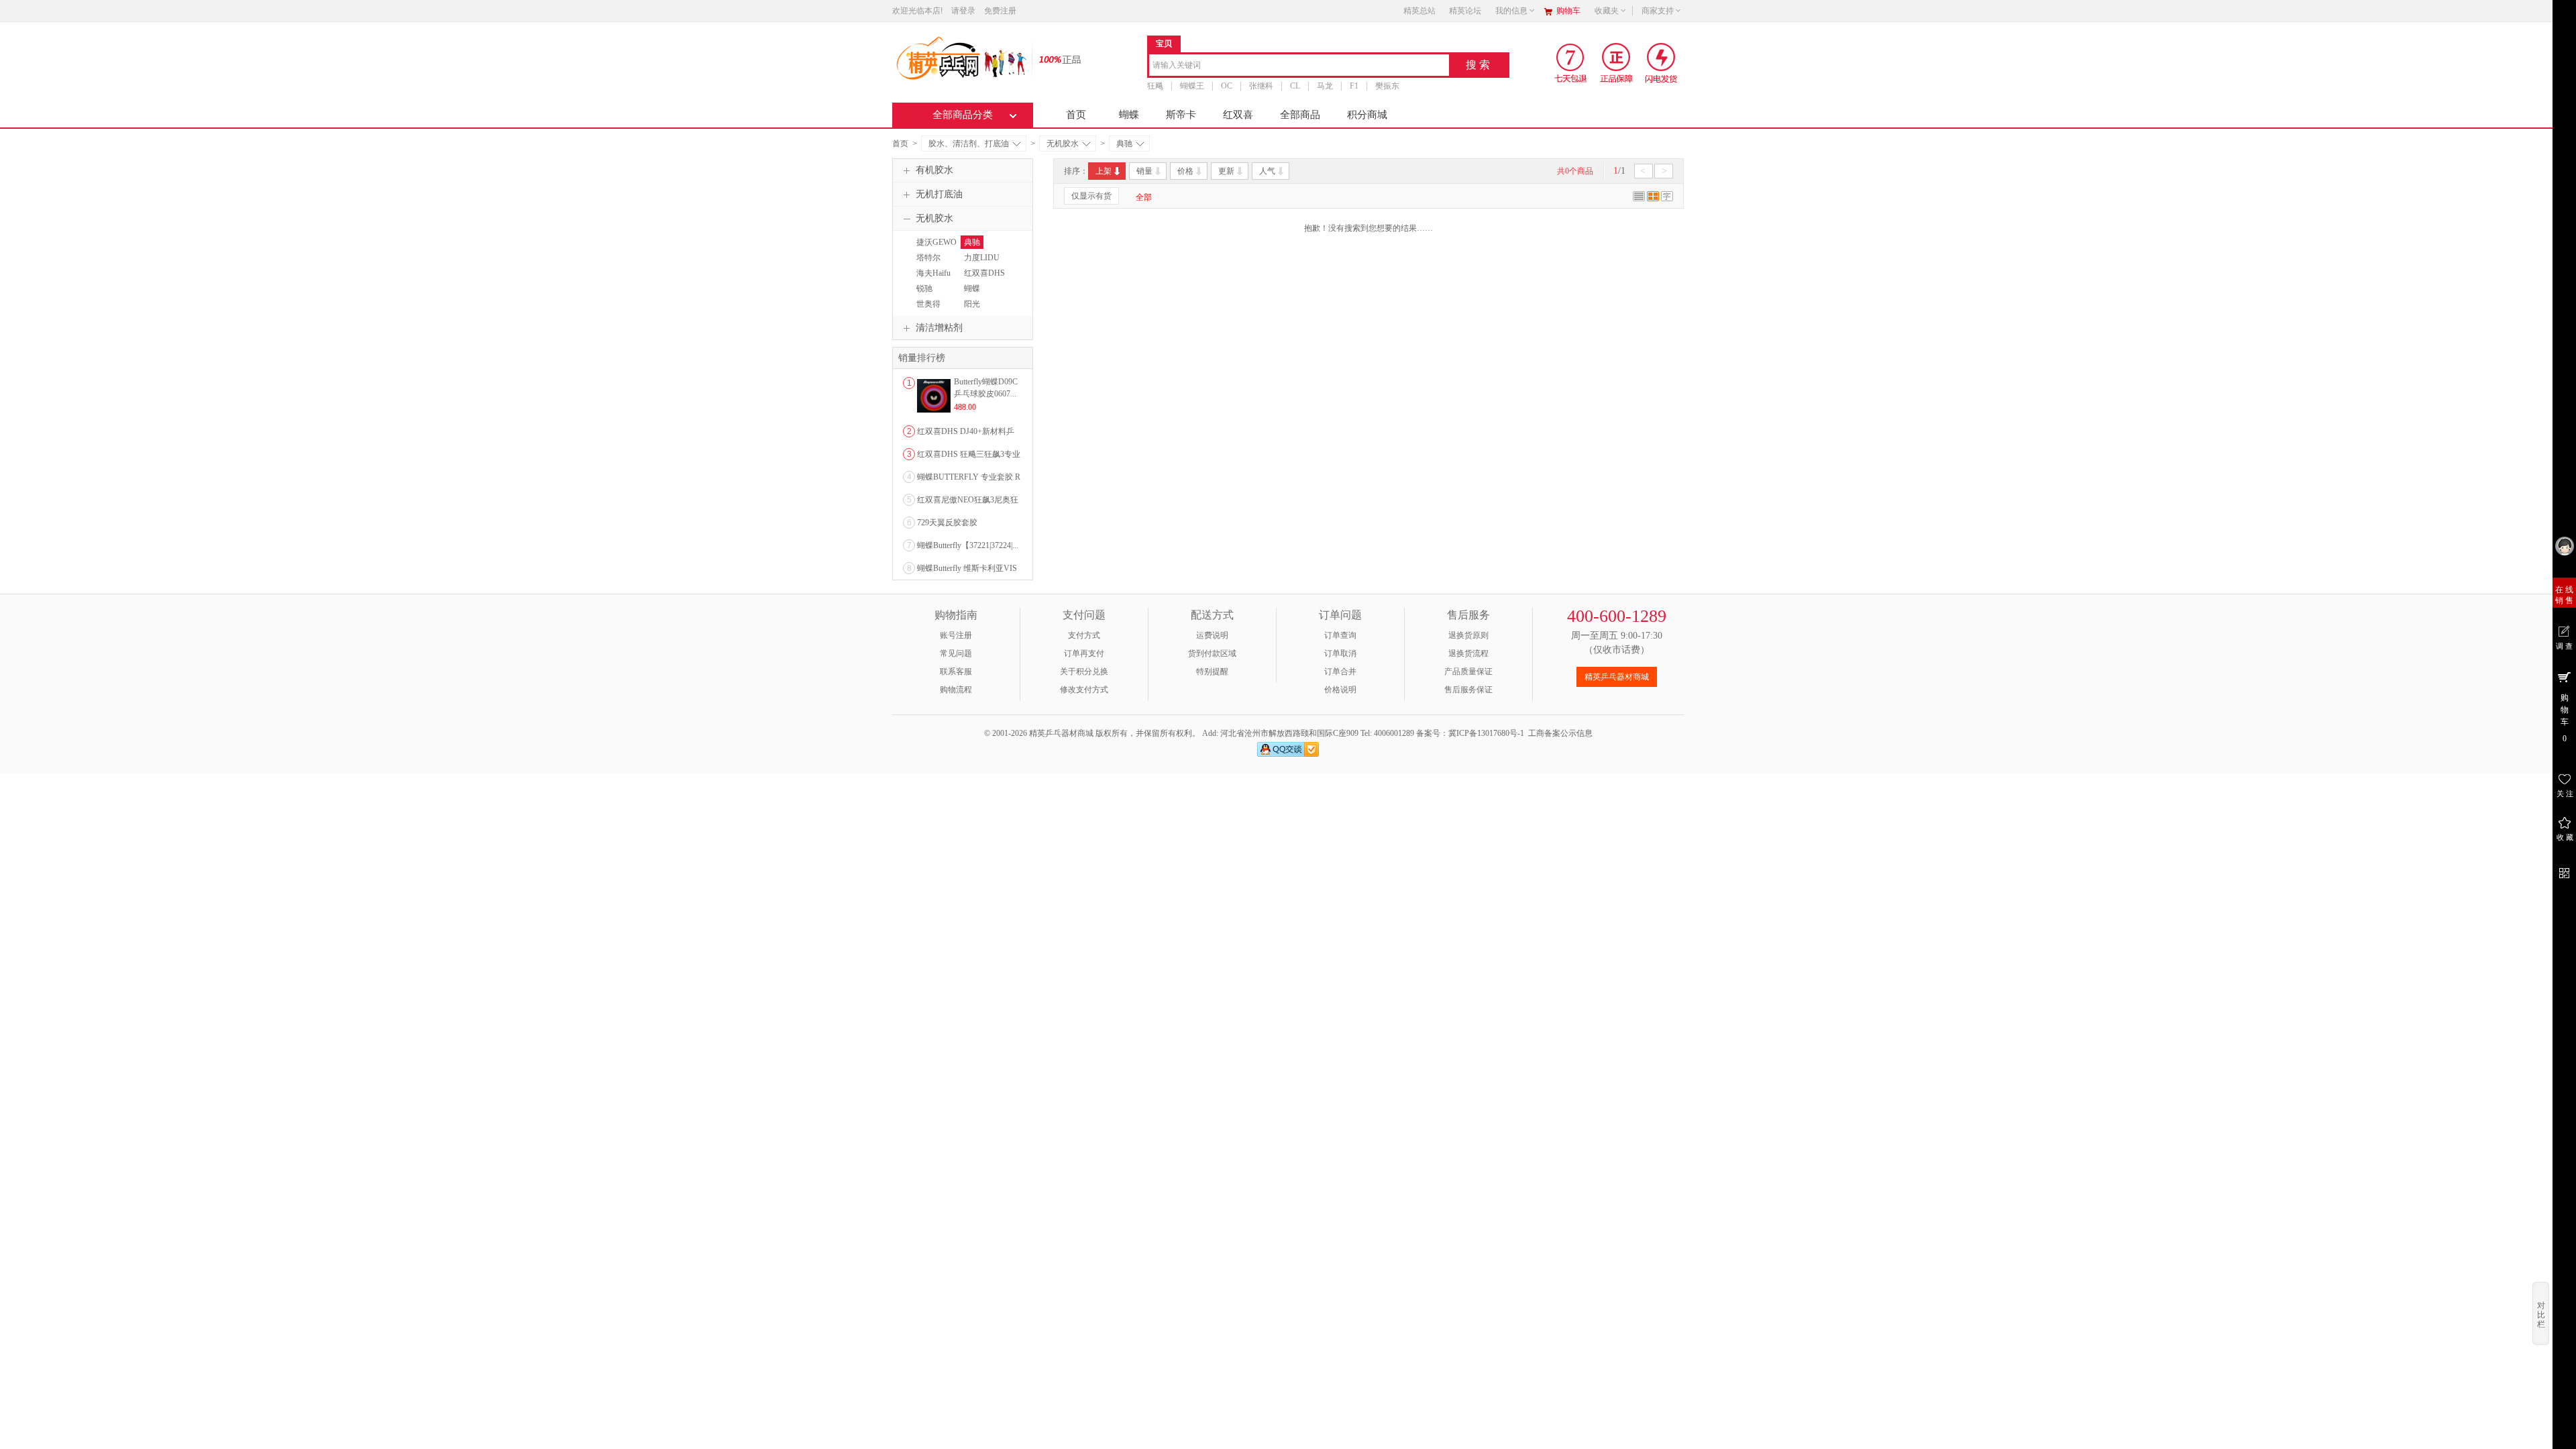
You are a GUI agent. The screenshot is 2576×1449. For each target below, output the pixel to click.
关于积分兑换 (1084, 672)
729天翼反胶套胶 (947, 523)
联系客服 (956, 672)
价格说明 (1340, 690)
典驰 (1124, 144)
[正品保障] (1056, 59)
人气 (1267, 171)
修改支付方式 (1084, 690)
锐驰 (924, 288)
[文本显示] (1667, 199)
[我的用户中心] (2564, 546)
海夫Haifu (933, 273)
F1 (1354, 86)
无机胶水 (1063, 144)
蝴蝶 (1129, 115)
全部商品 (1300, 115)
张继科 (1261, 86)
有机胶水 (934, 170)
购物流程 (956, 690)
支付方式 (1084, 635)
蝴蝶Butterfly (975, 294)
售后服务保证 (1468, 690)
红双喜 (1238, 115)
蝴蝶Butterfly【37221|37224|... (968, 545)
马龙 (1325, 86)
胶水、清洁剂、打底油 (969, 144)
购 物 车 (2565, 718)
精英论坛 (1465, 11)
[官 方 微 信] (2564, 871)
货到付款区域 (1212, 653)
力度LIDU (982, 258)
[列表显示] (1639, 199)
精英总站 (1419, 11)
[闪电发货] (1661, 62)
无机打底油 (939, 194)
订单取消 (1340, 653)
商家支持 (1658, 11)
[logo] (961, 57)
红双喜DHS (984, 273)
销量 (1144, 171)
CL (1295, 86)
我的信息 (1511, 11)
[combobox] (1299, 66)
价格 (1185, 171)
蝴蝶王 (1192, 86)
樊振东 (1387, 86)
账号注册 (956, 635)
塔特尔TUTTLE (928, 264)
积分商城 (1367, 115)
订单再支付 (1084, 653)
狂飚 (1155, 86)
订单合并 (1340, 672)
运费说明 (1212, 635)
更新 (1226, 171)
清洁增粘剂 (939, 328)
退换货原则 (1468, 635)
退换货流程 (1468, 653)
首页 (1076, 115)
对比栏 (2541, 1315)
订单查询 (1340, 635)
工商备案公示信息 (1560, 733)
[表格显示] (1653, 199)
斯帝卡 (1181, 115)
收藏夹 (1607, 11)
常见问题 (956, 653)
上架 (1104, 171)
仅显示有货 (1091, 196)
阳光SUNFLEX (979, 310)
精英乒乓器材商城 (1617, 677)
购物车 (1568, 11)
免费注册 (1000, 11)
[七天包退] (1572, 62)
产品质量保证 (1468, 672)
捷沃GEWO (936, 242)
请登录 (963, 11)
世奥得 (928, 304)
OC (1227, 86)
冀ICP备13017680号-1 (1486, 733)
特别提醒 (1212, 672)
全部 (1144, 197)
